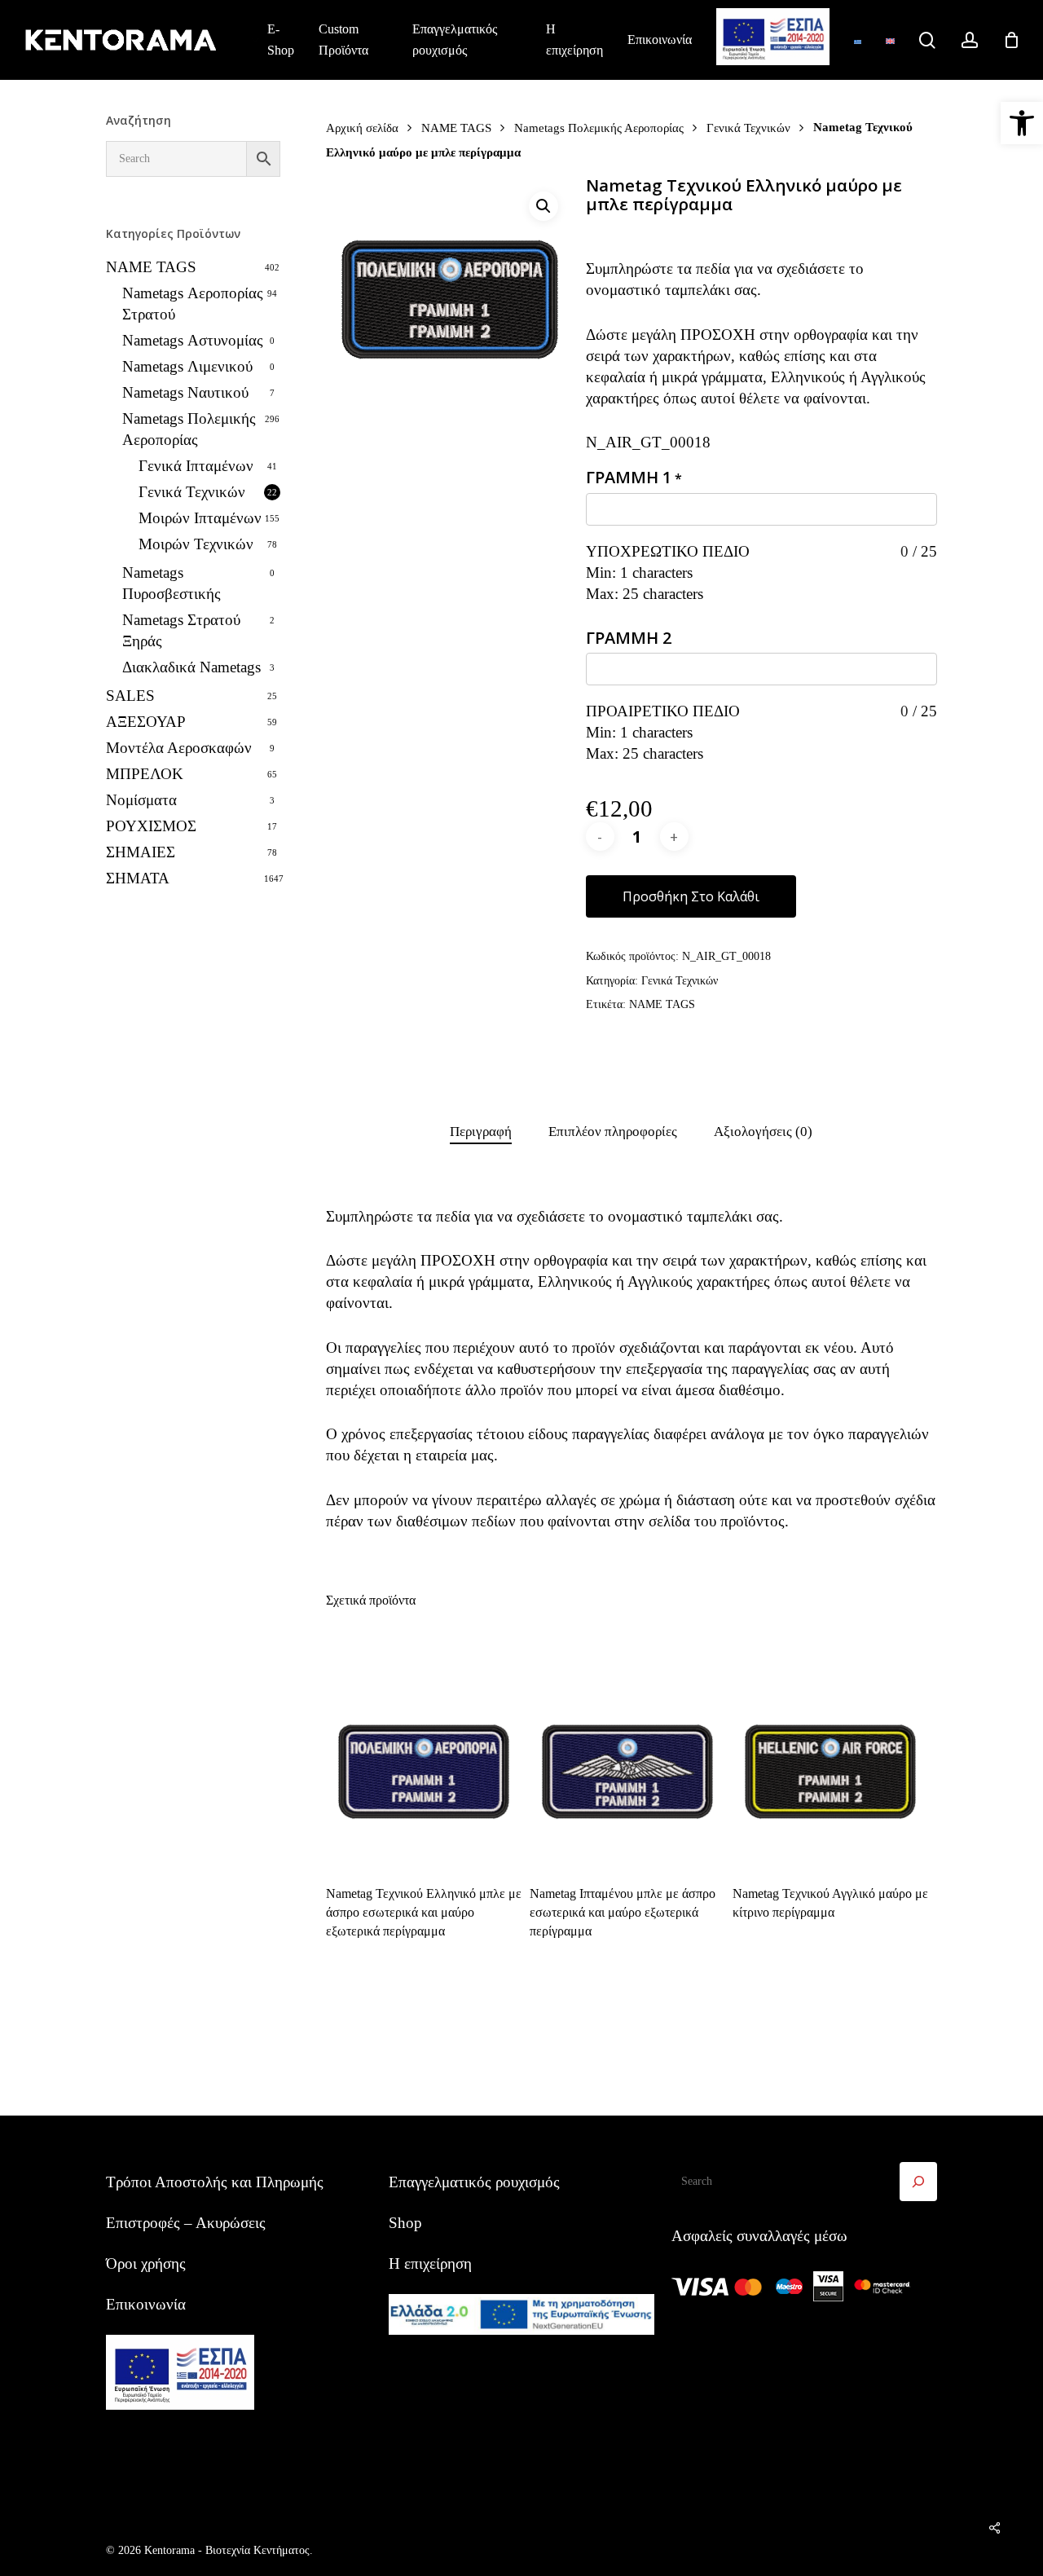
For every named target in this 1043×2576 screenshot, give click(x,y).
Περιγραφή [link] (481, 1132)
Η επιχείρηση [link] (430, 2263)
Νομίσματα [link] (141, 800)
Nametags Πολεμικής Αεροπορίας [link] (189, 429)
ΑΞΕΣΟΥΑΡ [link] (146, 722)
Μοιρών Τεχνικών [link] (196, 544)
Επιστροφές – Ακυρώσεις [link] (186, 2223)
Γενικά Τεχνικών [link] (192, 492)
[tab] (481, 1132)
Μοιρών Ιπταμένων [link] (200, 518)
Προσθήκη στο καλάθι (691, 896)
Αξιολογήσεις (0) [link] (763, 1132)
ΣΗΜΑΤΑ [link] (138, 878)
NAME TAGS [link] (151, 267)
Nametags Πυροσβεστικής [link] (172, 583)
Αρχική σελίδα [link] (362, 128)
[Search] (918, 2182)
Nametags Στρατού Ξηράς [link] (181, 630)
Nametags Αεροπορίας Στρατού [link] (193, 304)
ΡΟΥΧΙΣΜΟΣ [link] (151, 826)
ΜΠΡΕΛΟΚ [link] (145, 774)
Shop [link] (405, 2223)
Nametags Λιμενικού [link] (187, 366)
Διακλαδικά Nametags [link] (191, 667)
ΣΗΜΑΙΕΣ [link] (141, 852)
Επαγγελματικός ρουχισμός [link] (474, 2182)
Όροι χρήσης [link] (146, 2263)
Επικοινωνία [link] (146, 2304)
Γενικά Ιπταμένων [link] (196, 466)
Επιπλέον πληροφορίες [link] (613, 1132)
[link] (1022, 123)
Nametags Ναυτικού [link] (185, 392)
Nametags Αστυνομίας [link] (193, 340)
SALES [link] (130, 696)
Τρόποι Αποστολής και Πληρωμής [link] (215, 2182)
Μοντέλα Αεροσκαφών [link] (179, 748)
